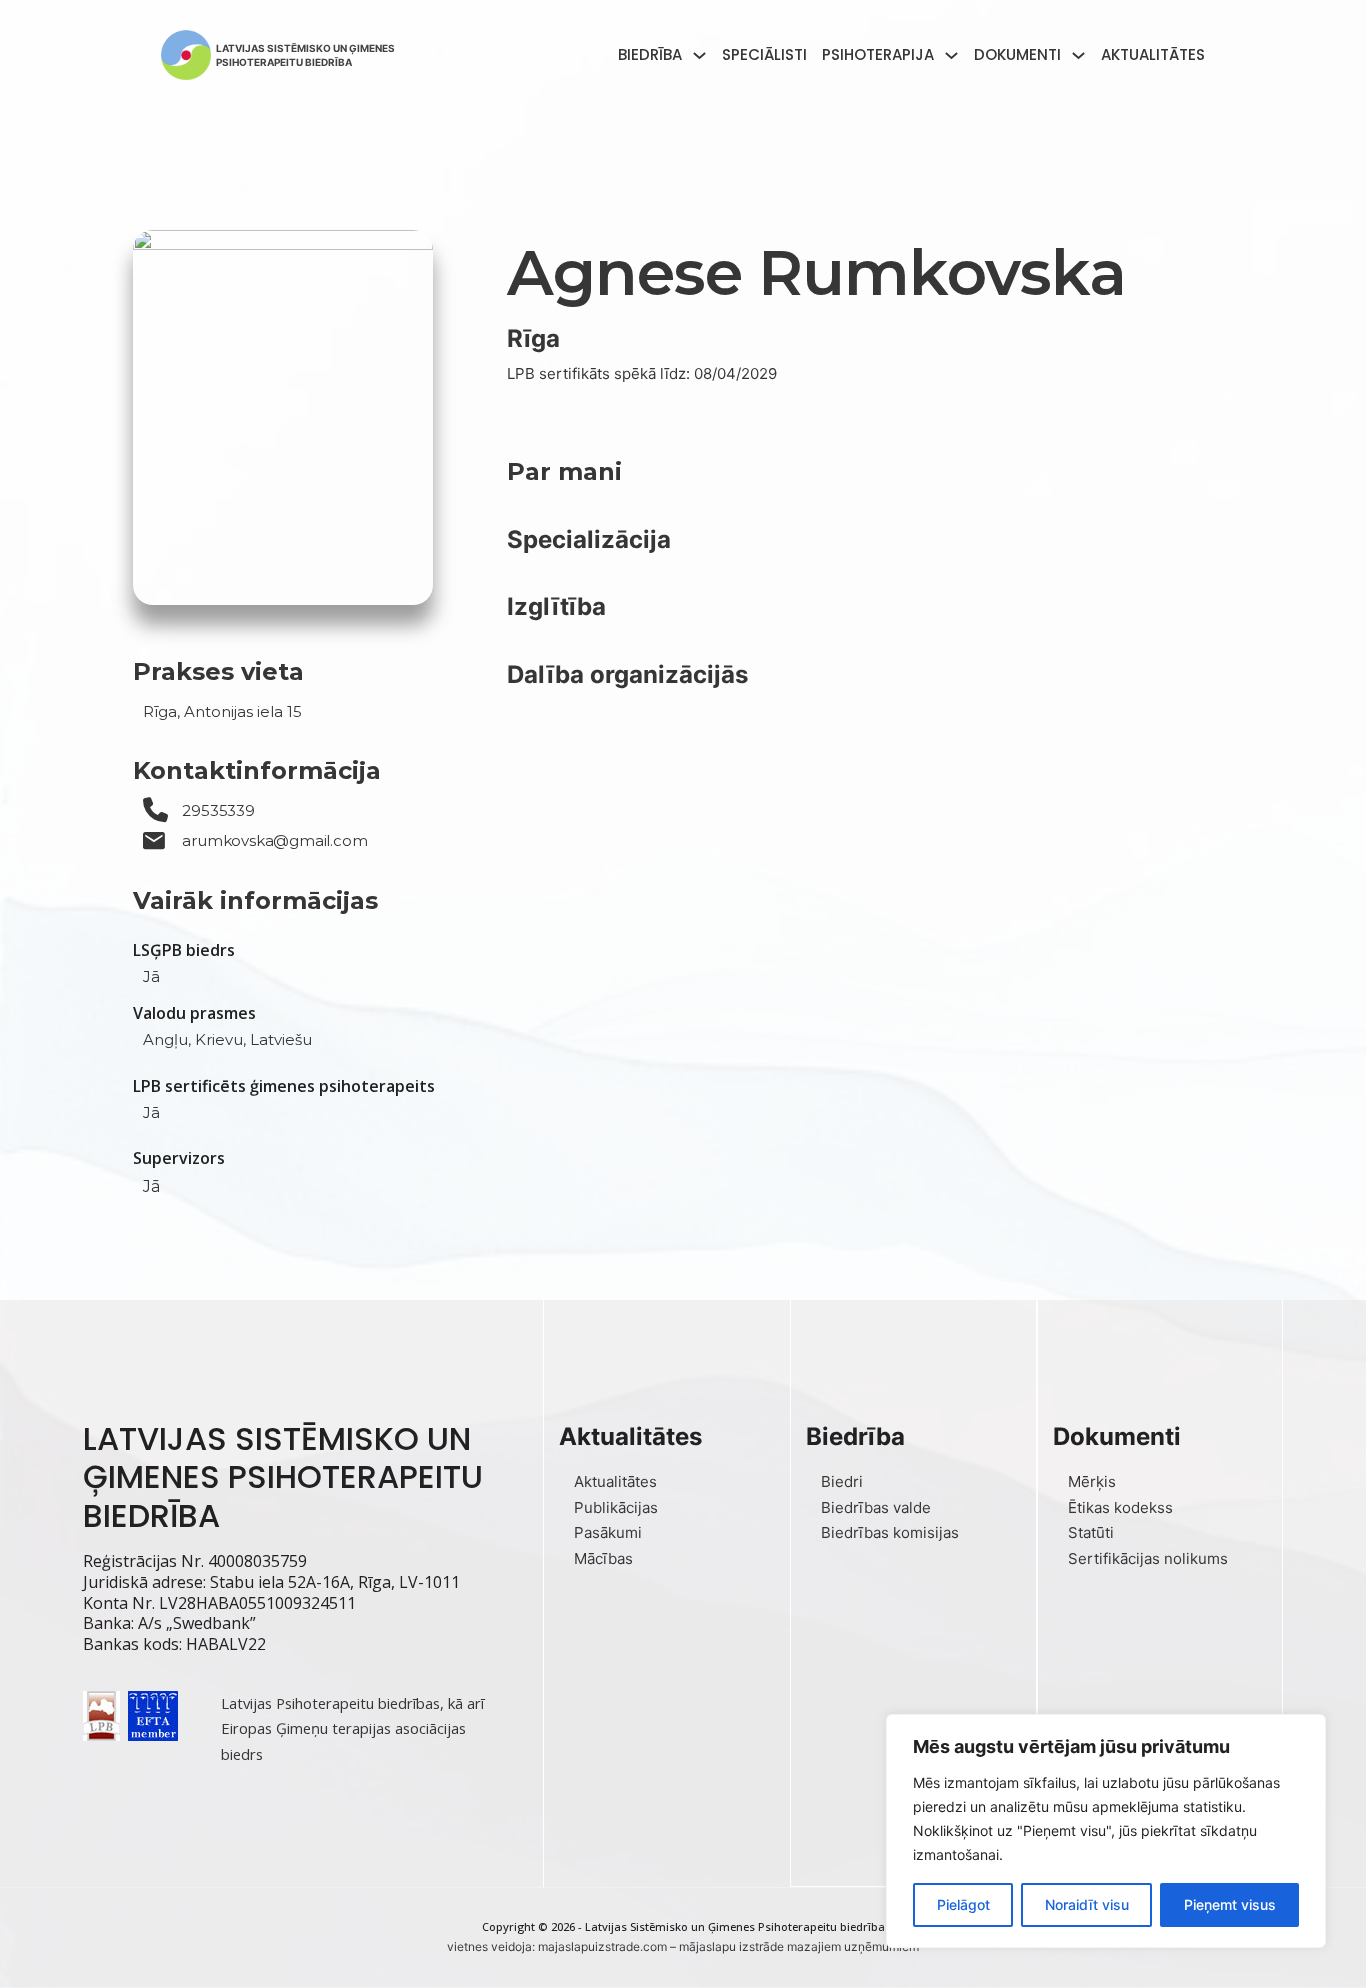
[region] (1106, 1831)
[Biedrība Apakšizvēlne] (699, 55)
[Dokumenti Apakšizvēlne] (1078, 55)
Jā (151, 976)
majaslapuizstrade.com (602, 1946)
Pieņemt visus (1230, 1904)
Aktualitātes (1153, 55)
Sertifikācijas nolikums (1148, 1558)
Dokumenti (1017, 55)
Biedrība (650, 55)
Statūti (1091, 1532)
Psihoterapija (878, 55)
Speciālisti (764, 55)
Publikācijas (616, 1507)
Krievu (219, 1039)
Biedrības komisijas (890, 1532)
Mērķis (1092, 1481)
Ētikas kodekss (1120, 1507)
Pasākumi (608, 1532)
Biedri (842, 1481)
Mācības (603, 1558)
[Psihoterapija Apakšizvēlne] (951, 55)
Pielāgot (963, 1904)
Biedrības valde (876, 1507)
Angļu (165, 1039)
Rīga (533, 338)
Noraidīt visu (1087, 1904)
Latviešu (281, 1039)
